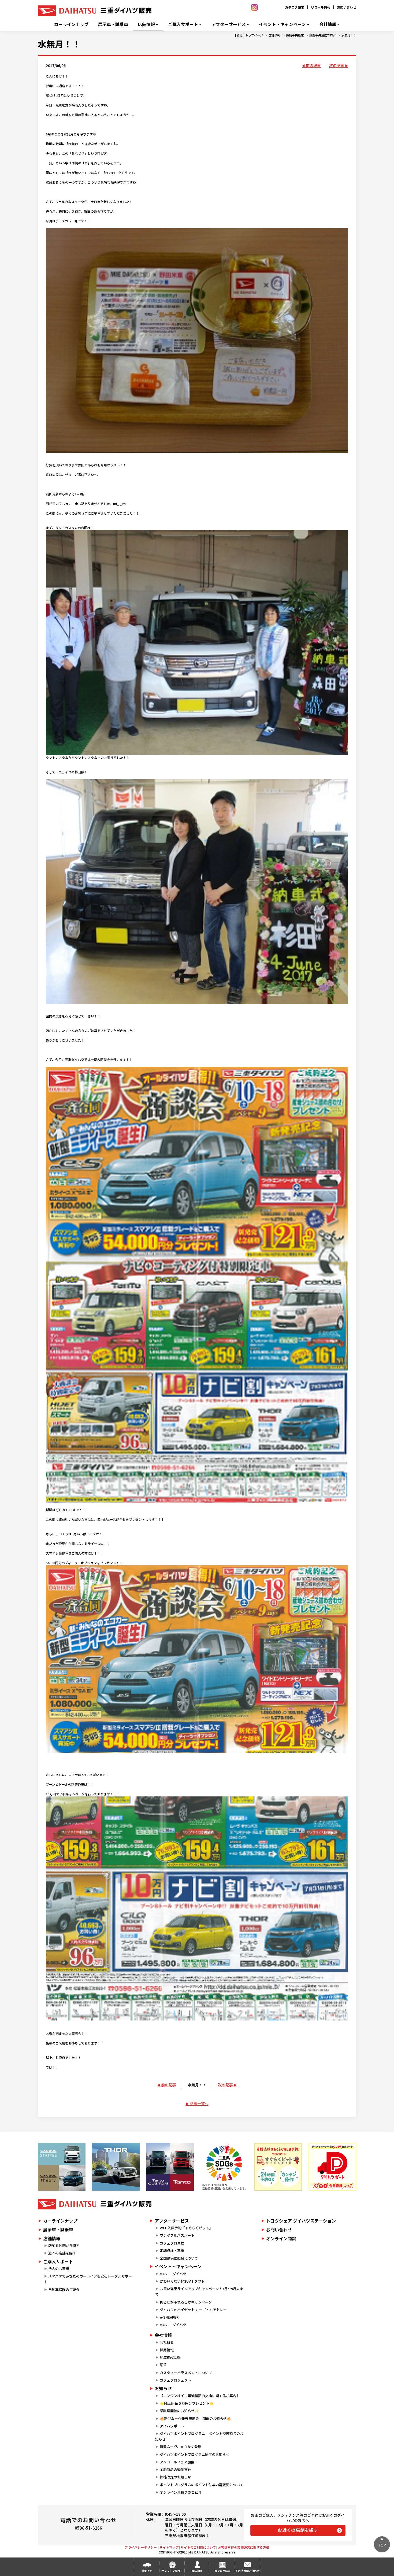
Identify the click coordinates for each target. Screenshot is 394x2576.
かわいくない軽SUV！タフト (182, 2281)
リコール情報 (321, 7)
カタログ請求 (295, 7)
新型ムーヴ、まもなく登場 (181, 2447)
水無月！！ (349, 35)
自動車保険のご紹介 (64, 2289)
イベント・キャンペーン (282, 24)
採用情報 (167, 2350)
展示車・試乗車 (113, 24)
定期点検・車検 (172, 2251)
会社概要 (167, 2342)
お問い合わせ (347, 7)
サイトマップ (169, 2547)
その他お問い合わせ (247, 2571)
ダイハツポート (172, 2426)
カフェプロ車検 (172, 2243)
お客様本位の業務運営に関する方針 (244, 2547)
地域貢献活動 (170, 2357)
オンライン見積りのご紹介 (181, 2492)
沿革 (163, 2365)
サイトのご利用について (198, 2547)
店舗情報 (146, 24)
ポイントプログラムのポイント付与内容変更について (202, 2485)
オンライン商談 (281, 2238)
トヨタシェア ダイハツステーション (301, 2221)
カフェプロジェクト (175, 2380)
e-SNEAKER (169, 2317)
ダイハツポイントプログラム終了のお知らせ (195, 2454)
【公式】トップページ (248, 35)
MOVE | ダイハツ (173, 2274)
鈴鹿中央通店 (295, 35)
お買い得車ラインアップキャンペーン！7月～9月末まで (199, 2291)
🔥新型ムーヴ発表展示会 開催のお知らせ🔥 (195, 2418)
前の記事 (313, 65)
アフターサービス (229, 24)
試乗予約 (147, 2571)
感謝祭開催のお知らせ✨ (179, 2411)
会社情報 (328, 24)
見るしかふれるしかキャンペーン (186, 2302)
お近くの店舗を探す (298, 2530)
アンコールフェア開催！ (179, 2462)
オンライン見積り (172, 2571)
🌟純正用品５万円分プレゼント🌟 (187, 2403)
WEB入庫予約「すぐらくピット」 (186, 2228)
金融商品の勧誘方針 (175, 2469)
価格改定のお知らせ (175, 2477)
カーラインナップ (71, 24)
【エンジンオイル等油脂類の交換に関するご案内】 (200, 2396)
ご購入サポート (183, 24)
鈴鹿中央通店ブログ (323, 35)
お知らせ (163, 2388)
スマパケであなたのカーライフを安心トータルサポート (88, 2279)
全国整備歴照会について (179, 2258)
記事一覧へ (199, 2103)
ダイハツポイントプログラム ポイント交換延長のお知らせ (199, 2436)
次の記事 (337, 65)
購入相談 (197, 2571)
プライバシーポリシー (141, 2547)
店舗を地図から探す (64, 2245)
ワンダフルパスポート (177, 2235)
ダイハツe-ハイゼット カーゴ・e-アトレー (193, 2310)
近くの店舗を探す (62, 2253)
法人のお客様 (59, 2269)
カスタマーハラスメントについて (186, 2373)
